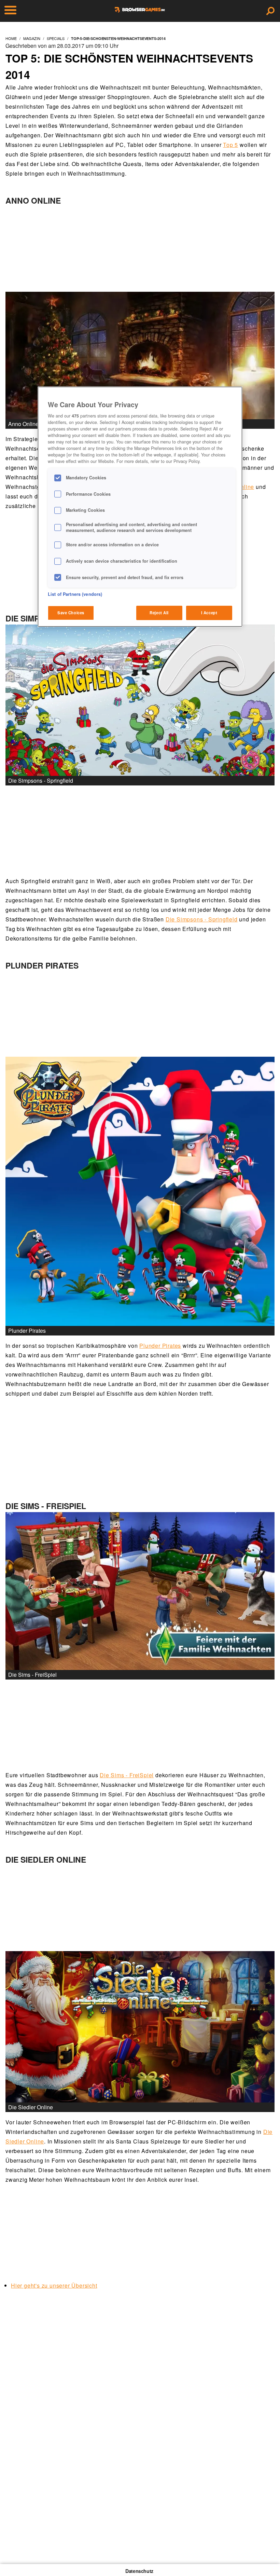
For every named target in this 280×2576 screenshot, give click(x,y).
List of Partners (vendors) (75, 594)
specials (56, 38)
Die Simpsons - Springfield (202, 919)
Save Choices (71, 613)
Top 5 (230, 145)
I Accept (209, 613)
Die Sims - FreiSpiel (127, 1775)
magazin (32, 38)
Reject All (159, 613)
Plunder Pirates (160, 1346)
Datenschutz (139, 2571)
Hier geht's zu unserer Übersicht (54, 2285)
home (11, 38)
